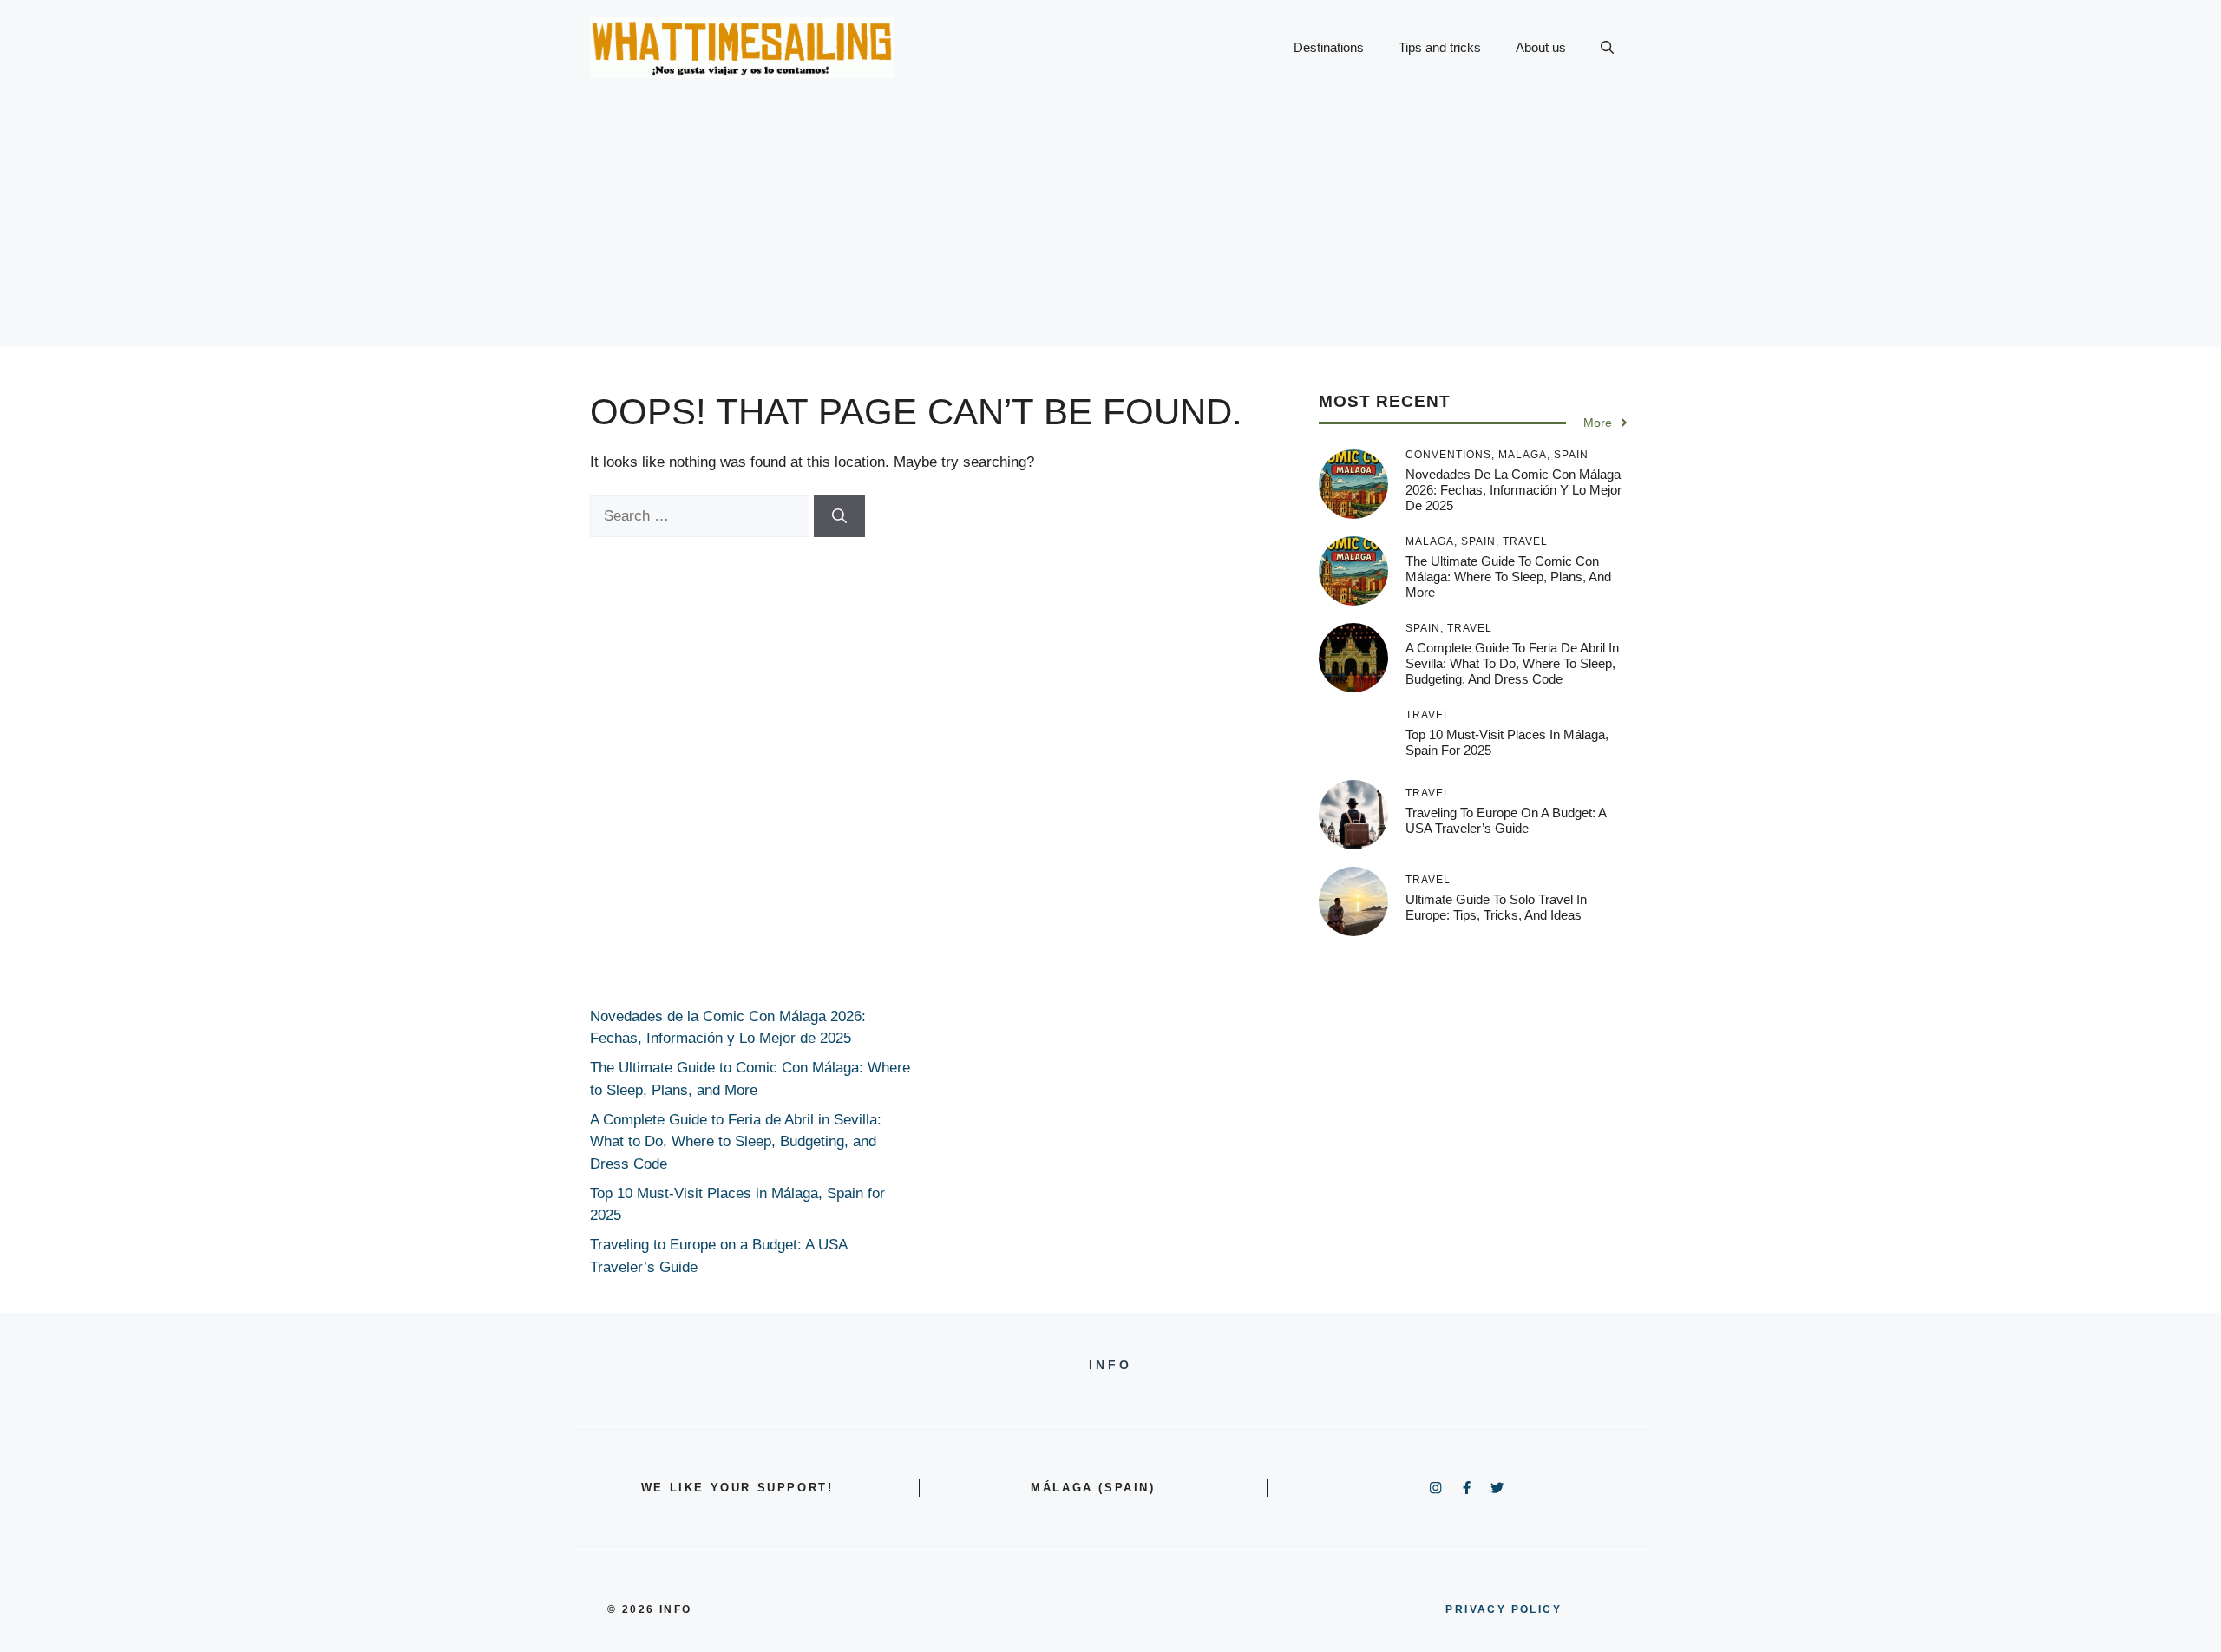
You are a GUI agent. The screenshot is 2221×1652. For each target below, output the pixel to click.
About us (1541, 47)
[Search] (839, 516)
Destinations (1329, 47)
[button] (1607, 48)
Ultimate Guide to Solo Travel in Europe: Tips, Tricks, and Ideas (1496, 907)
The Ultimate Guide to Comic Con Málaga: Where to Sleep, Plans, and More (1508, 577)
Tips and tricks (1440, 47)
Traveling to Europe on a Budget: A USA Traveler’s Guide (1506, 820)
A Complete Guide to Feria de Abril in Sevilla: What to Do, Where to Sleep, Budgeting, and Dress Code (1512, 663)
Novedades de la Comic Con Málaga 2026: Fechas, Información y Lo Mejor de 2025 (1513, 490)
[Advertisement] (1110, 226)
